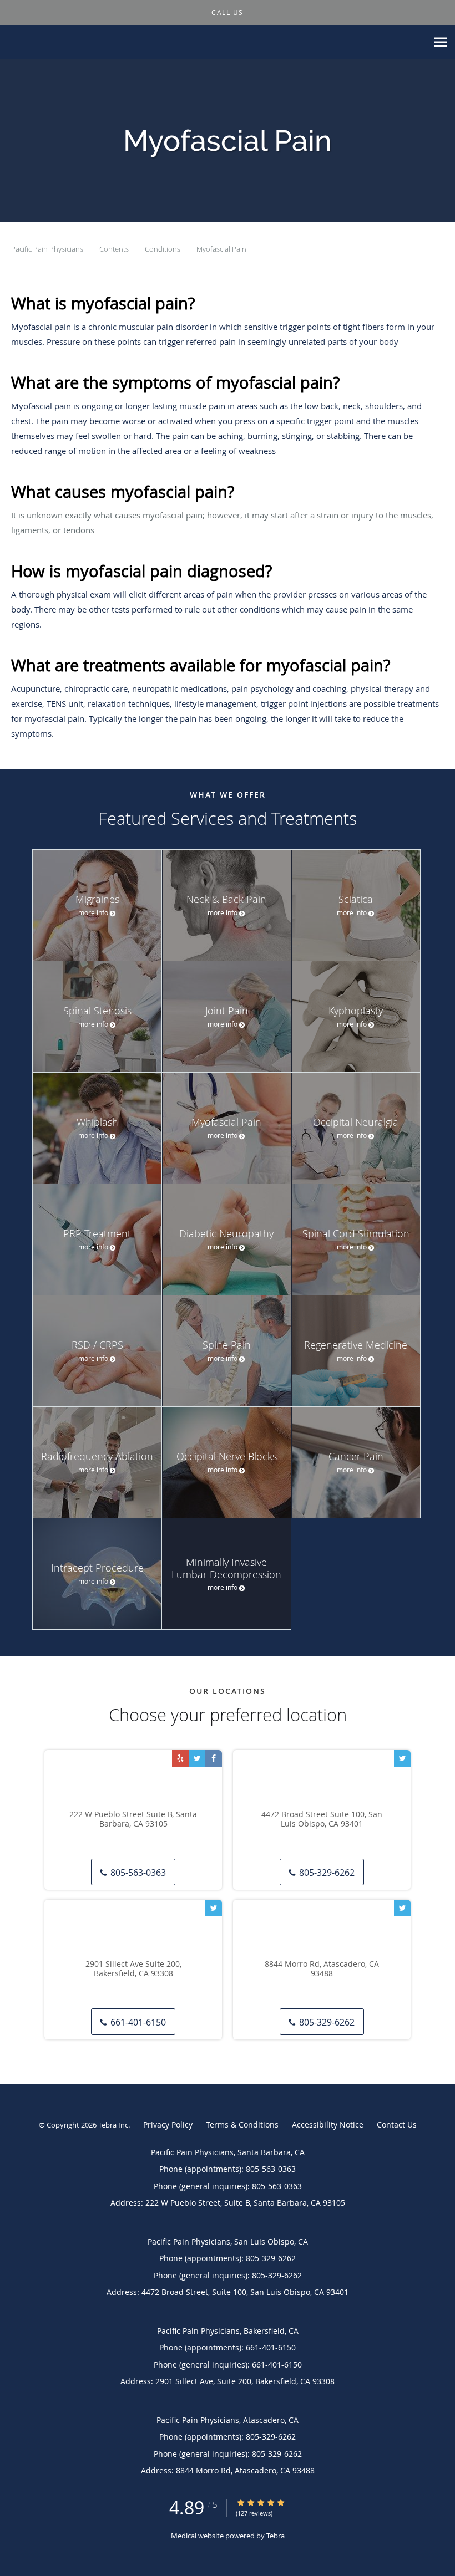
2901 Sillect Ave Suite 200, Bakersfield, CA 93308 (133, 1969)
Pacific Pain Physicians (48, 249)
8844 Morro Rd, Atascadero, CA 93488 (322, 1969)
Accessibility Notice (328, 2124)
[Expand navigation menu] (440, 42)
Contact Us (397, 2124)
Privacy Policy (168, 2124)
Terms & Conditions (242, 2124)
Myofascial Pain (221, 249)
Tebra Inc (113, 2125)
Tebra (275, 2536)
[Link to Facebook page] (214, 1758)
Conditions (163, 249)
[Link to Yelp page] (180, 1758)
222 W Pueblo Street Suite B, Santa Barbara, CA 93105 (133, 1819)
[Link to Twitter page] (197, 1758)
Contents (115, 249)
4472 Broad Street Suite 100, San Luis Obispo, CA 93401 (322, 1819)
